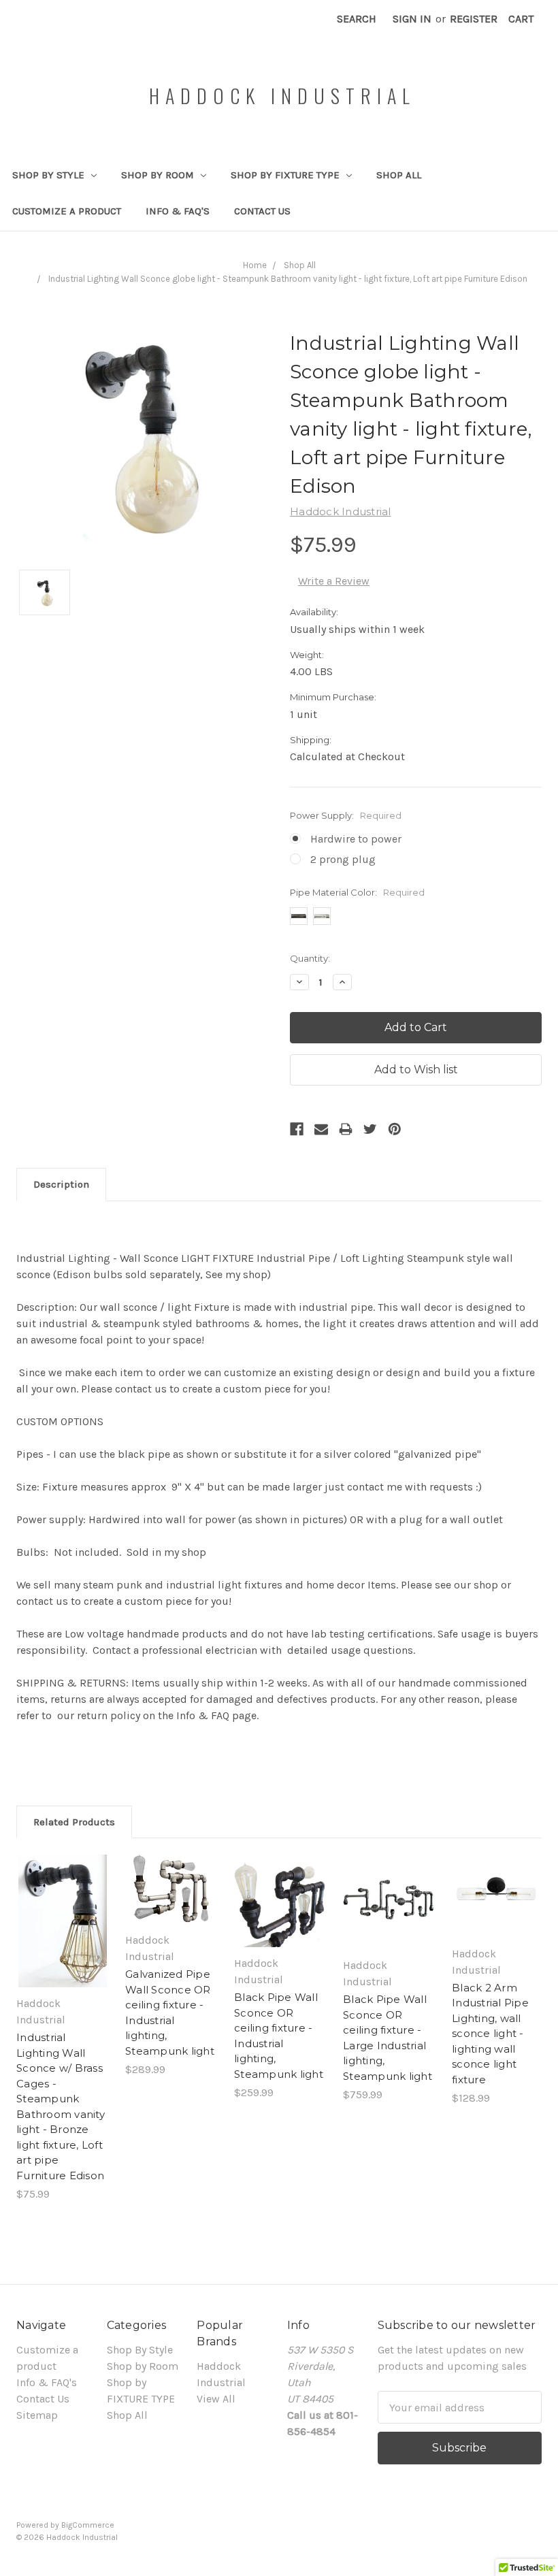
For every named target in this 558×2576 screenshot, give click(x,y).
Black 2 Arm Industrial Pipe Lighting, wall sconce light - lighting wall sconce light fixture (490, 2034)
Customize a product (67, 211)
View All (216, 2399)
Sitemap (37, 2415)
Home (255, 265)
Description (61, 1184)
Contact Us (262, 211)
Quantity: (310, 958)
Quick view (63, 1902)
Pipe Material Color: (357, 892)
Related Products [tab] (74, 1822)
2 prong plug (343, 859)
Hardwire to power (356, 839)
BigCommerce (88, 2525)
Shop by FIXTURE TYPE (286, 175)
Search (357, 19)
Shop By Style (50, 175)
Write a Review (334, 581)
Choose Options (63, 1935)
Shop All (399, 175)
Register (474, 19)
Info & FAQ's (178, 211)
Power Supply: (346, 815)
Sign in (412, 19)
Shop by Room (159, 175)
